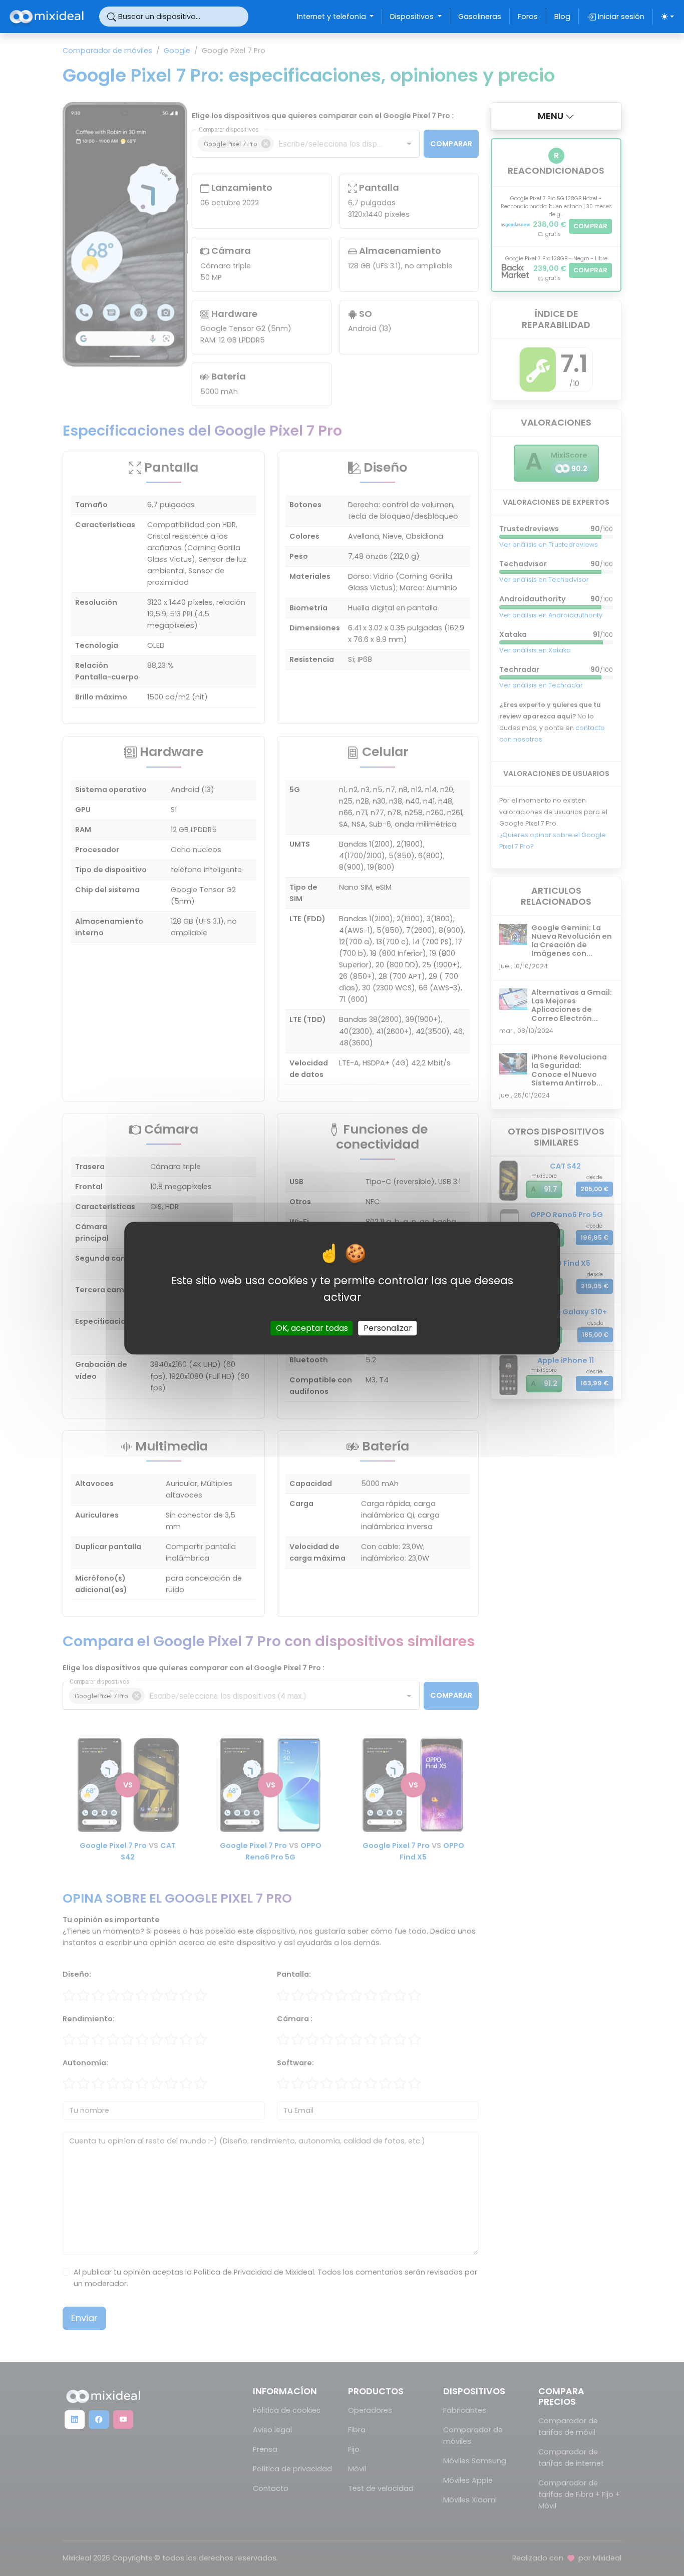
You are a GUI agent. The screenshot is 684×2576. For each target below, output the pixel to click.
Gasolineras (480, 17)
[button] (556, 116)
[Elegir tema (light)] (667, 17)
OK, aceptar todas (312, 1328)
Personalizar (388, 1328)
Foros (528, 17)
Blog (562, 17)
